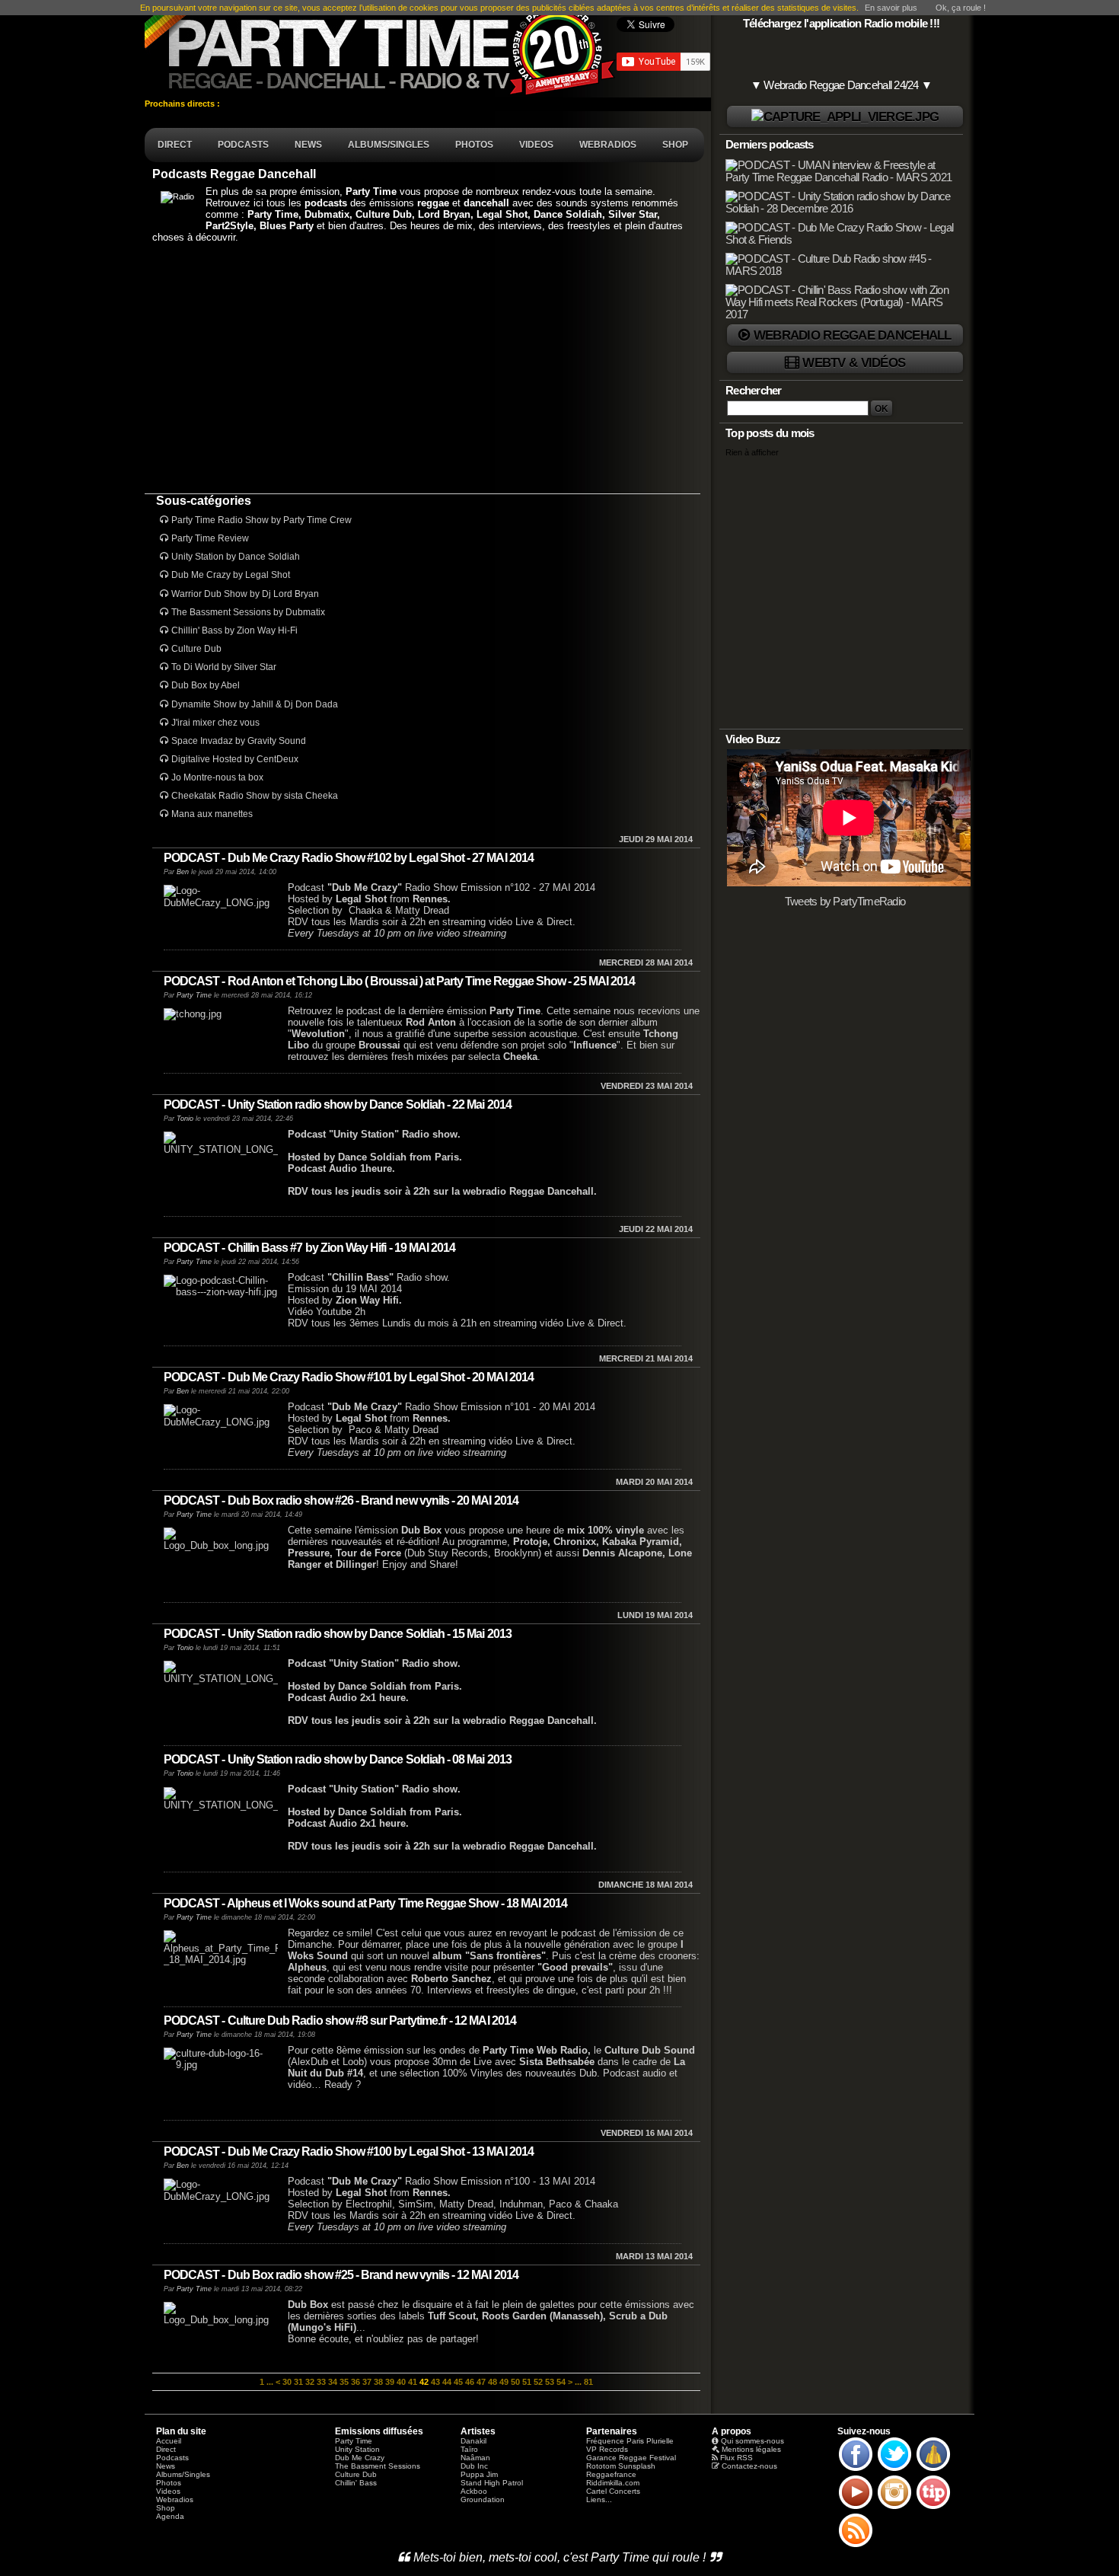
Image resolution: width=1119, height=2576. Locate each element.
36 (355, 2382)
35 (344, 2382)
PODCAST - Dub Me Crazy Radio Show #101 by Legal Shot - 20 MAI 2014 (349, 1377)
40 (401, 2382)
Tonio (185, 1119)
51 (527, 2382)
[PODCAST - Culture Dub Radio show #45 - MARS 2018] (843, 271)
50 (515, 2382)
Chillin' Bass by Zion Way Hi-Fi (234, 630)
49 (504, 2382)
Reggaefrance (611, 2474)
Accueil (169, 2441)
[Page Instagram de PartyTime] (894, 2508)
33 (321, 2382)
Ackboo (474, 2491)
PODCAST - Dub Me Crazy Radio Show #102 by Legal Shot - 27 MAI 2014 (349, 858)
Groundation (483, 2499)
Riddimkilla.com (613, 2483)
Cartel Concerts (613, 2491)
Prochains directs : (183, 104)
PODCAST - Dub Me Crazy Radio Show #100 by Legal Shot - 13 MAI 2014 (349, 2151)
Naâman (475, 2458)
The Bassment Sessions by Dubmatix (248, 612)
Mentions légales (751, 2449)
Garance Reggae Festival (631, 2458)
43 (435, 2382)
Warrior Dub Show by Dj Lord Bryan (245, 594)
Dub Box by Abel (206, 685)
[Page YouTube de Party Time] (856, 2508)
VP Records (607, 2449)
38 (378, 2382)
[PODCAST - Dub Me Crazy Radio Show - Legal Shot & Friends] (843, 240)
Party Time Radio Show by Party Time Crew (261, 520)
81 (588, 2382)
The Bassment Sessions (378, 2466)
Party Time (194, 995)
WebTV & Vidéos (854, 362)
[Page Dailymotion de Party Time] (933, 2470)
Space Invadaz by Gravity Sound (239, 741)
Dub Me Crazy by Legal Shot (231, 575)
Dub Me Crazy (360, 2458)
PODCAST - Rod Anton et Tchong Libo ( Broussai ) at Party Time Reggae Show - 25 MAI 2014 (399, 981)
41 (413, 2382)
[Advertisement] (422, 368)
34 (333, 2382)
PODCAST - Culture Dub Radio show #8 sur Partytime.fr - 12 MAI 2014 (340, 2021)
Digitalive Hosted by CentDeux (235, 759)
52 (538, 2382)
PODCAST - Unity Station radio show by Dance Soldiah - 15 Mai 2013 (338, 1634)
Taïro (469, 2449)
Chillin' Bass (356, 2483)
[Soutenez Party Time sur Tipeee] (933, 2508)
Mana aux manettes (212, 814)
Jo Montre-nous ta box (217, 777)
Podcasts (172, 2458)
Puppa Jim (479, 2474)
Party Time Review (210, 538)
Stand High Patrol (492, 2483)
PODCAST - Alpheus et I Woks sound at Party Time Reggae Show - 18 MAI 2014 (365, 1903)
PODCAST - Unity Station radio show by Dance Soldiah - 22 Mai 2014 (338, 1104)
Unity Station (357, 2449)
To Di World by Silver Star (224, 667)
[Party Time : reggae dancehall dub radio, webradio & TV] (381, 49)
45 (458, 2382)
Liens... (599, 2499)
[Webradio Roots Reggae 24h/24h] (845, 117)
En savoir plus (891, 8)
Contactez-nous (749, 2466)
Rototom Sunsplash (621, 2466)
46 (470, 2382)
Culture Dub (196, 649)
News (166, 2466)
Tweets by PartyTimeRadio (845, 902)
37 (367, 2382)
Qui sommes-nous (752, 2441)
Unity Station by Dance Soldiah (236, 557)
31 (298, 2382)
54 (561, 2382)
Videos (168, 2491)
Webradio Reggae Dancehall (853, 335)
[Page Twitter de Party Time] (894, 2470)
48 (493, 2382)
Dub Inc (474, 2466)
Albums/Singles (183, 2474)
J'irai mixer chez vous (215, 723)
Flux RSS (736, 2458)
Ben (183, 872)
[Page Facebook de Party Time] (856, 2470)
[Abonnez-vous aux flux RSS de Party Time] (856, 2546)
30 (287, 2382)
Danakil (473, 2441)
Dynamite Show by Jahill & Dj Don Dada (255, 704)
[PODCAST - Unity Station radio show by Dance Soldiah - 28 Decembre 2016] (843, 209)
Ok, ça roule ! (961, 8)
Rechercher (754, 391)
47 (481, 2382)
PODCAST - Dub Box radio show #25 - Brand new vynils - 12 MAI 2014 (341, 2275)
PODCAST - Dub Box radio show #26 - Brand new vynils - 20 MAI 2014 (341, 1500)
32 (310, 2382)
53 (550, 2382)
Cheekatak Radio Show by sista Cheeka (255, 796)
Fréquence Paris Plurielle (630, 2441)
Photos (169, 2483)
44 (447, 2382)
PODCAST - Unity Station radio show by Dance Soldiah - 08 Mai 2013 (338, 1759)
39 (390, 2382)
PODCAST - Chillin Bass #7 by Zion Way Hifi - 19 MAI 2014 (309, 1248)
